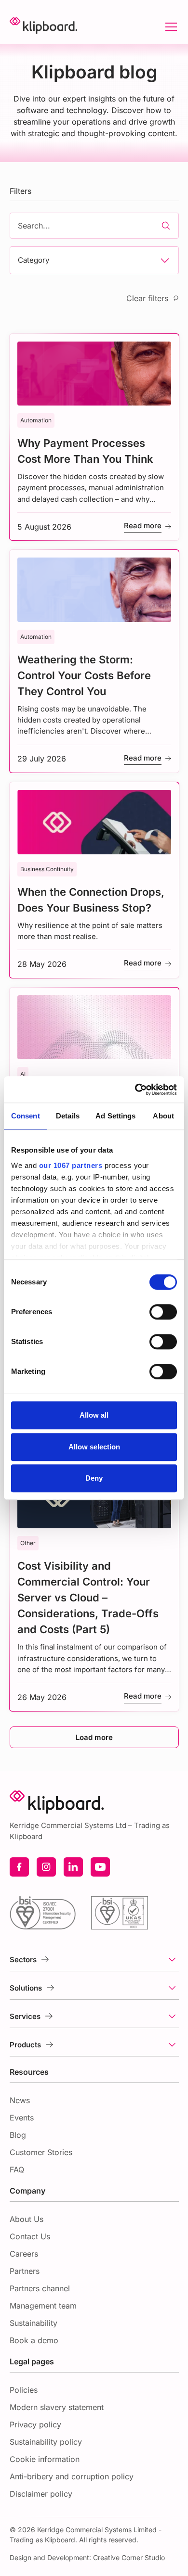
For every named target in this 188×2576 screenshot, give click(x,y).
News (20, 2100)
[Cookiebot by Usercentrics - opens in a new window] (135, 1090)
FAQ (17, 2170)
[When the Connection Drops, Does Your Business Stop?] (94, 880)
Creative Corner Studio (129, 2557)
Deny (94, 1478)
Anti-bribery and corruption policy (72, 2476)
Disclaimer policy (41, 2494)
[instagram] (46, 1867)
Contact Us (30, 2236)
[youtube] (100, 1867)
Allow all (94, 1415)
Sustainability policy (46, 2442)
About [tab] (163, 1116)
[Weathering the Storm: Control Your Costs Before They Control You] (94, 661)
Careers (24, 2254)
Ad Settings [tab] (115, 1116)
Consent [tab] (26, 1116)
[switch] (163, 1312)
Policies (24, 2390)
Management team (43, 2306)
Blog (18, 2135)
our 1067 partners (71, 1165)
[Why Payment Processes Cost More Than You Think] (94, 437)
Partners (25, 2271)
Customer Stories (41, 2152)
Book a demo (34, 2340)
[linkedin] (73, 1867)
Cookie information (45, 2459)
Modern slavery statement (57, 2407)
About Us (27, 2219)
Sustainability (34, 2323)
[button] (169, 27)
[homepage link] (43, 27)
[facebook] (19, 1867)
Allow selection (94, 1447)
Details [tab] (68, 1116)
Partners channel (40, 2288)
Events (22, 2118)
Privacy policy (35, 2424)
